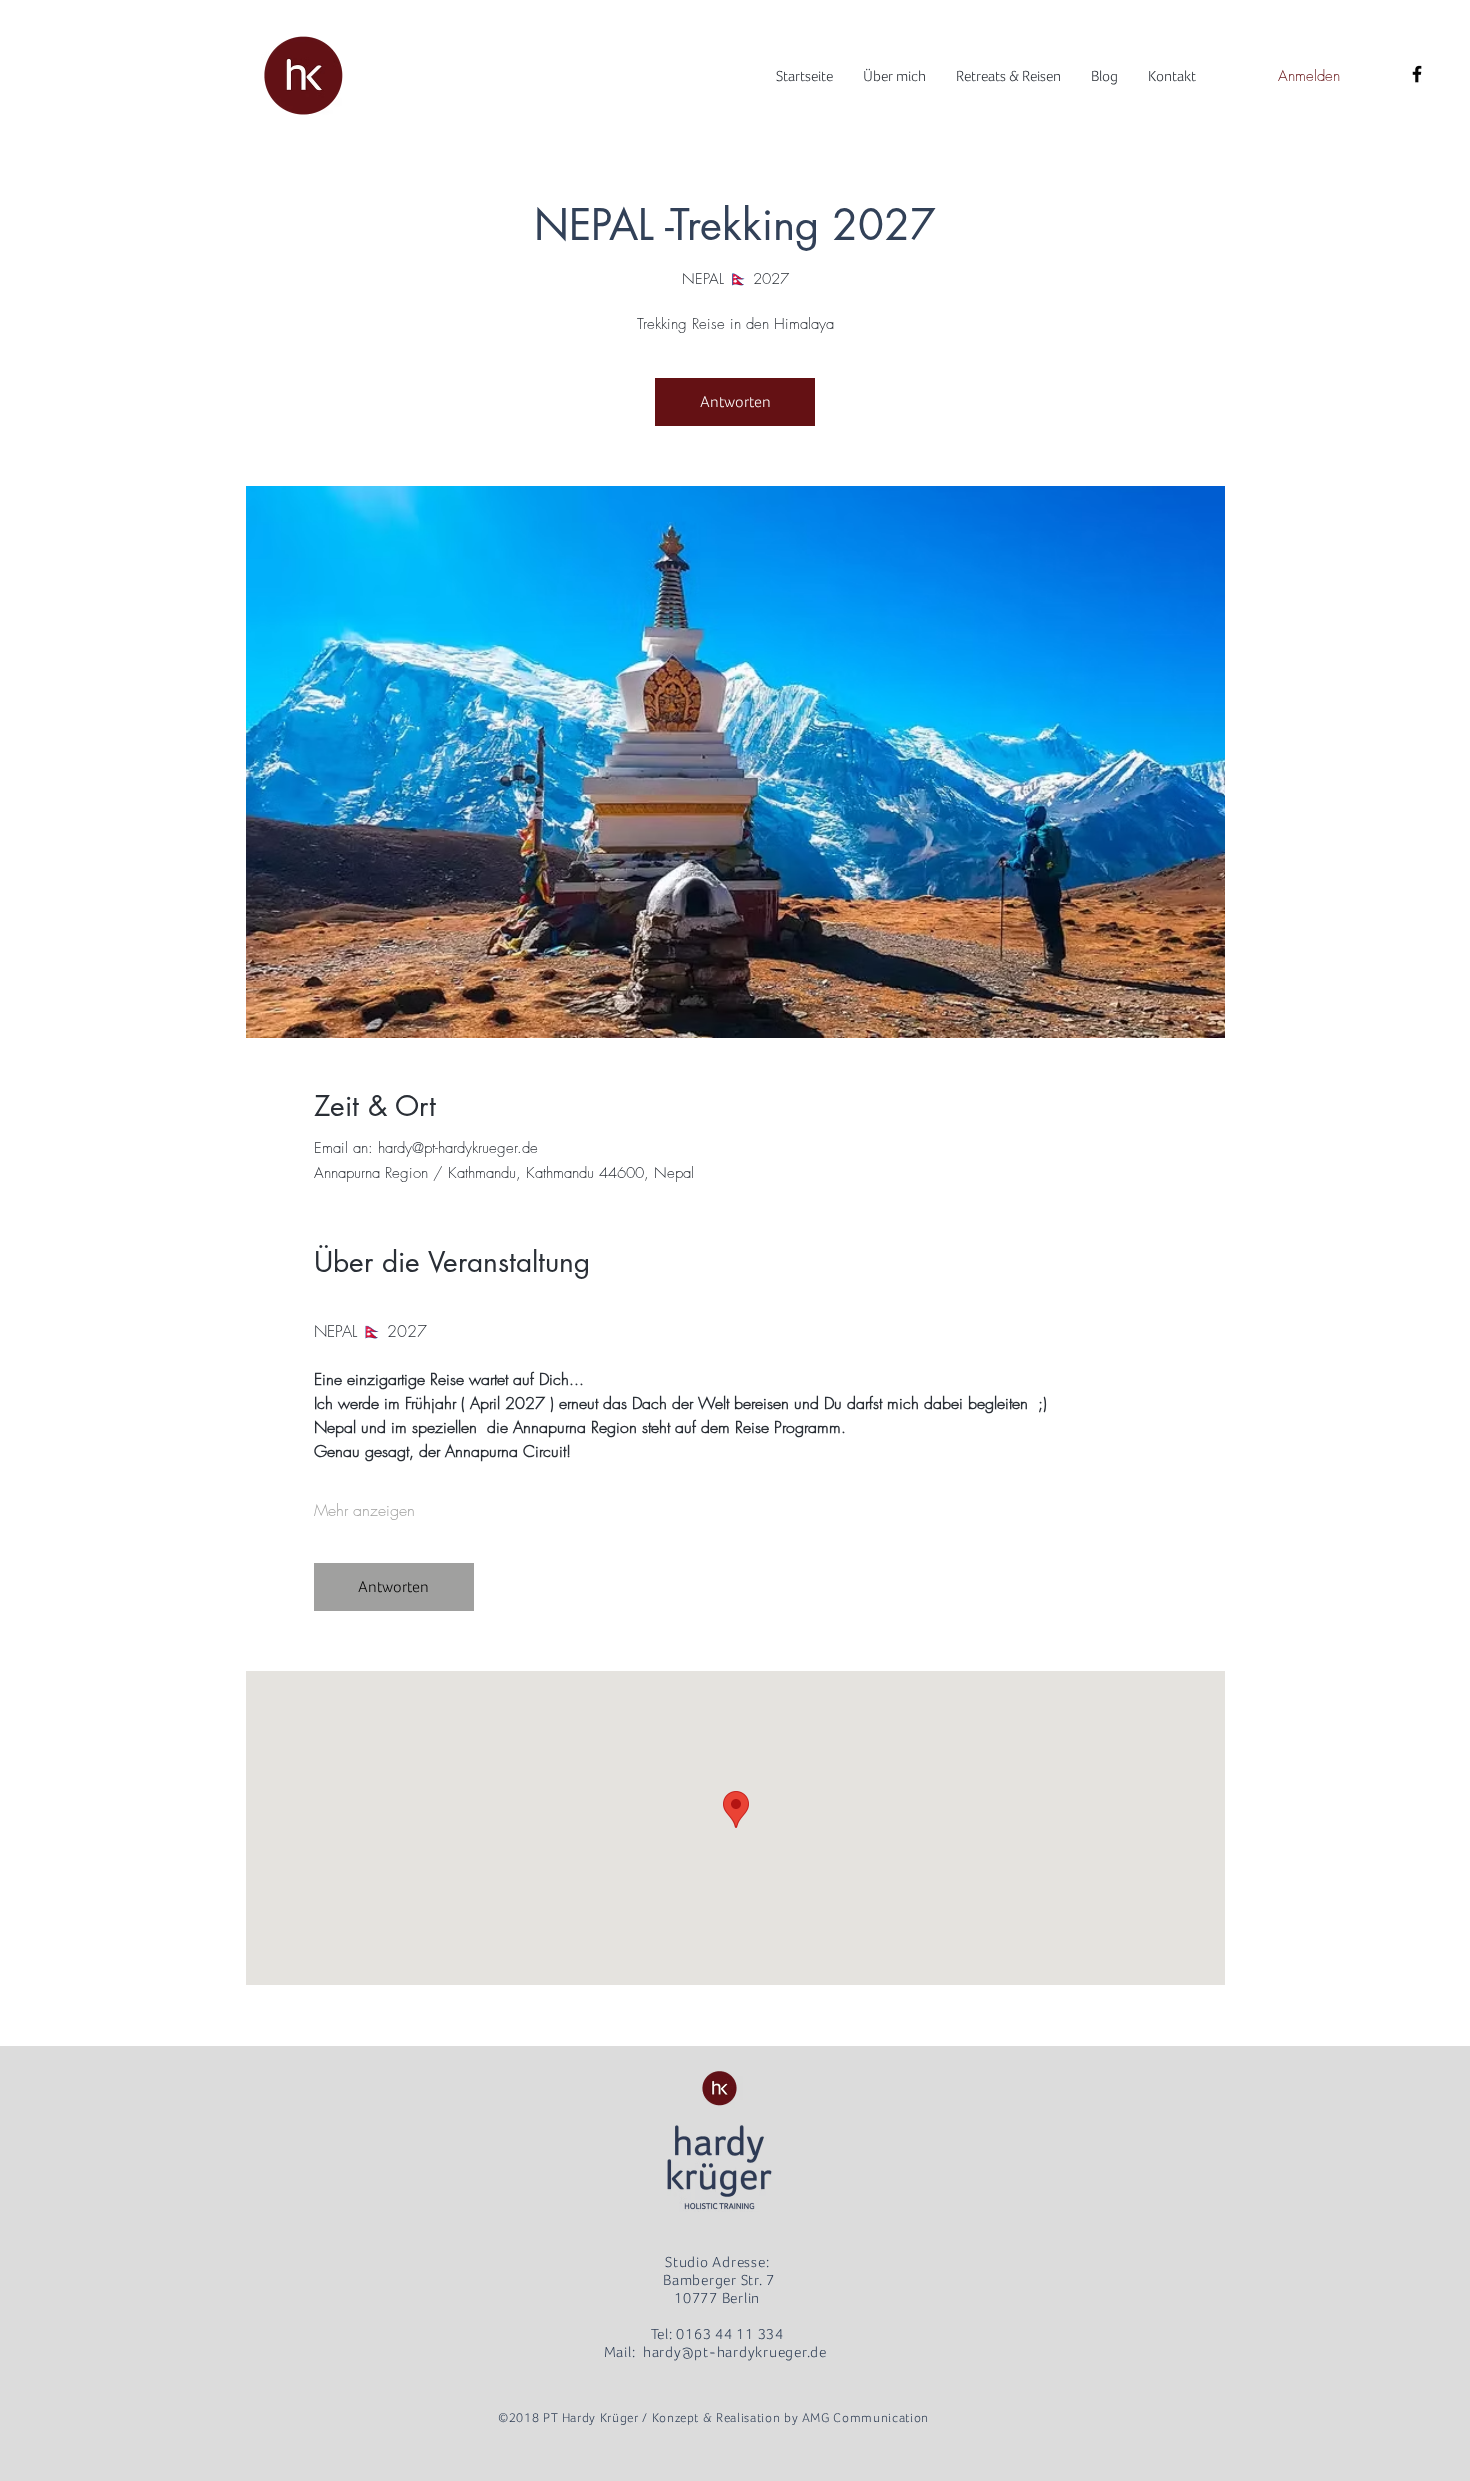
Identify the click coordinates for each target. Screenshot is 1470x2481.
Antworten (735, 402)
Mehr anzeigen (364, 1510)
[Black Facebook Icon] (1417, 74)
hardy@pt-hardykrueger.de (735, 2352)
